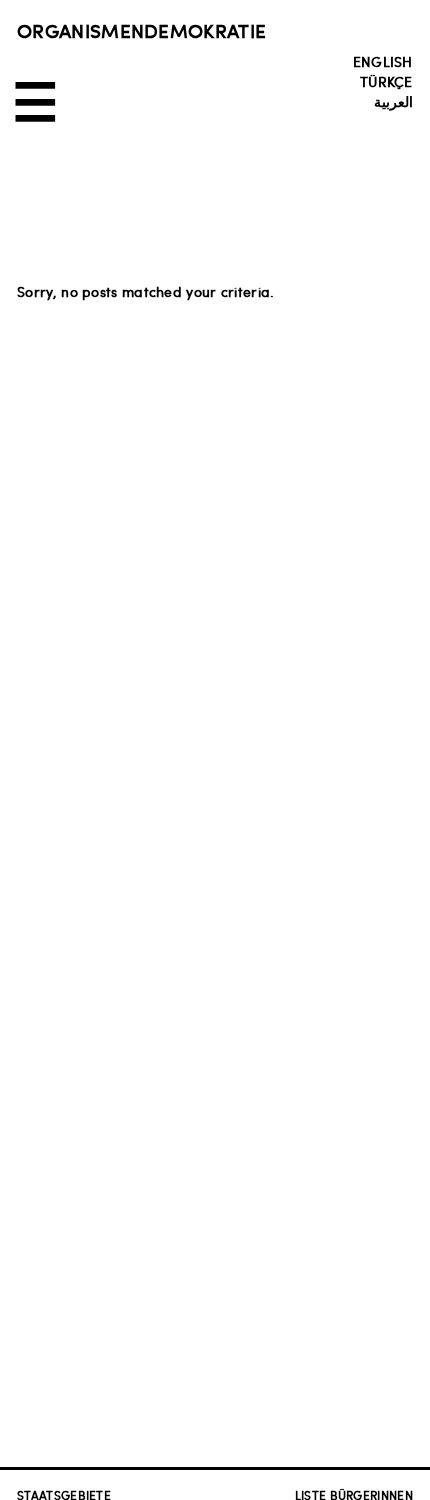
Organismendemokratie (141, 30)
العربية (393, 101)
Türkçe (386, 81)
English (383, 61)
